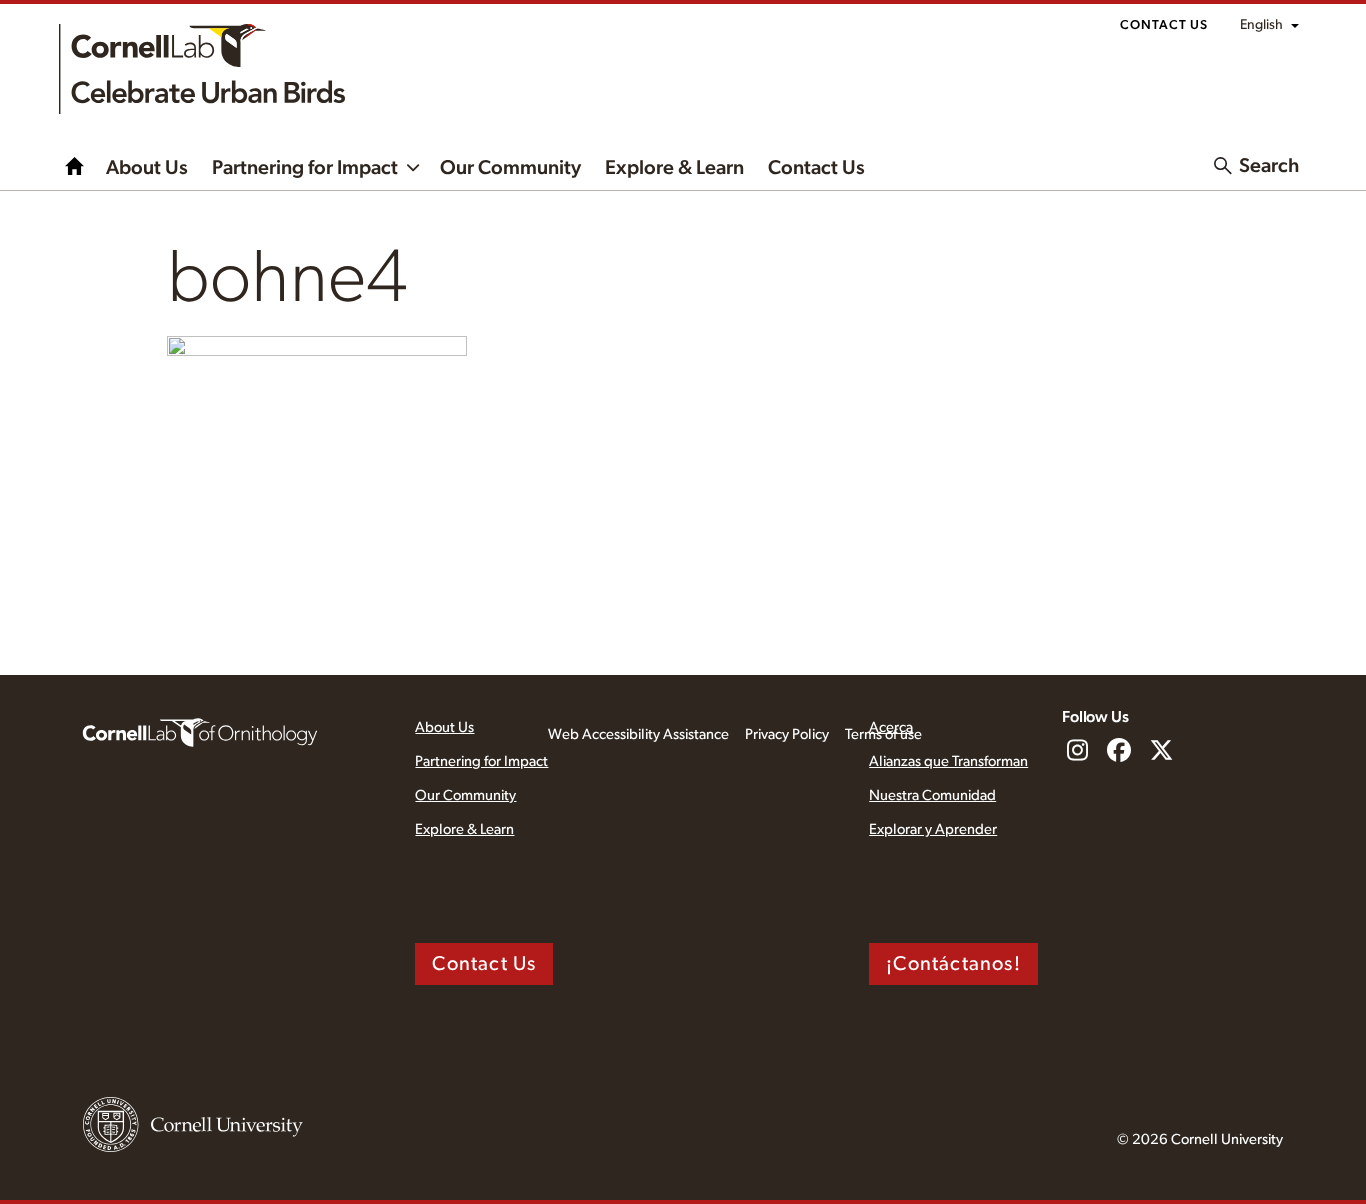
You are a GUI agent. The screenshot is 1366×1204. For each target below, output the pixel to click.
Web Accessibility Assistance (638, 734)
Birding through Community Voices (75, 166)
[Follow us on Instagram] (1077, 752)
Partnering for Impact (305, 168)
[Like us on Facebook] (1119, 752)
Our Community (510, 168)
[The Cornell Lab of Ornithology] (200, 731)
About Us (147, 168)
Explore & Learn (674, 168)
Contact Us (1164, 25)
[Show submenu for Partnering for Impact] (413, 166)
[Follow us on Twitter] (1161, 752)
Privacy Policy (787, 734)
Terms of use (883, 734)
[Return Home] (202, 69)
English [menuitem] (1261, 25)
